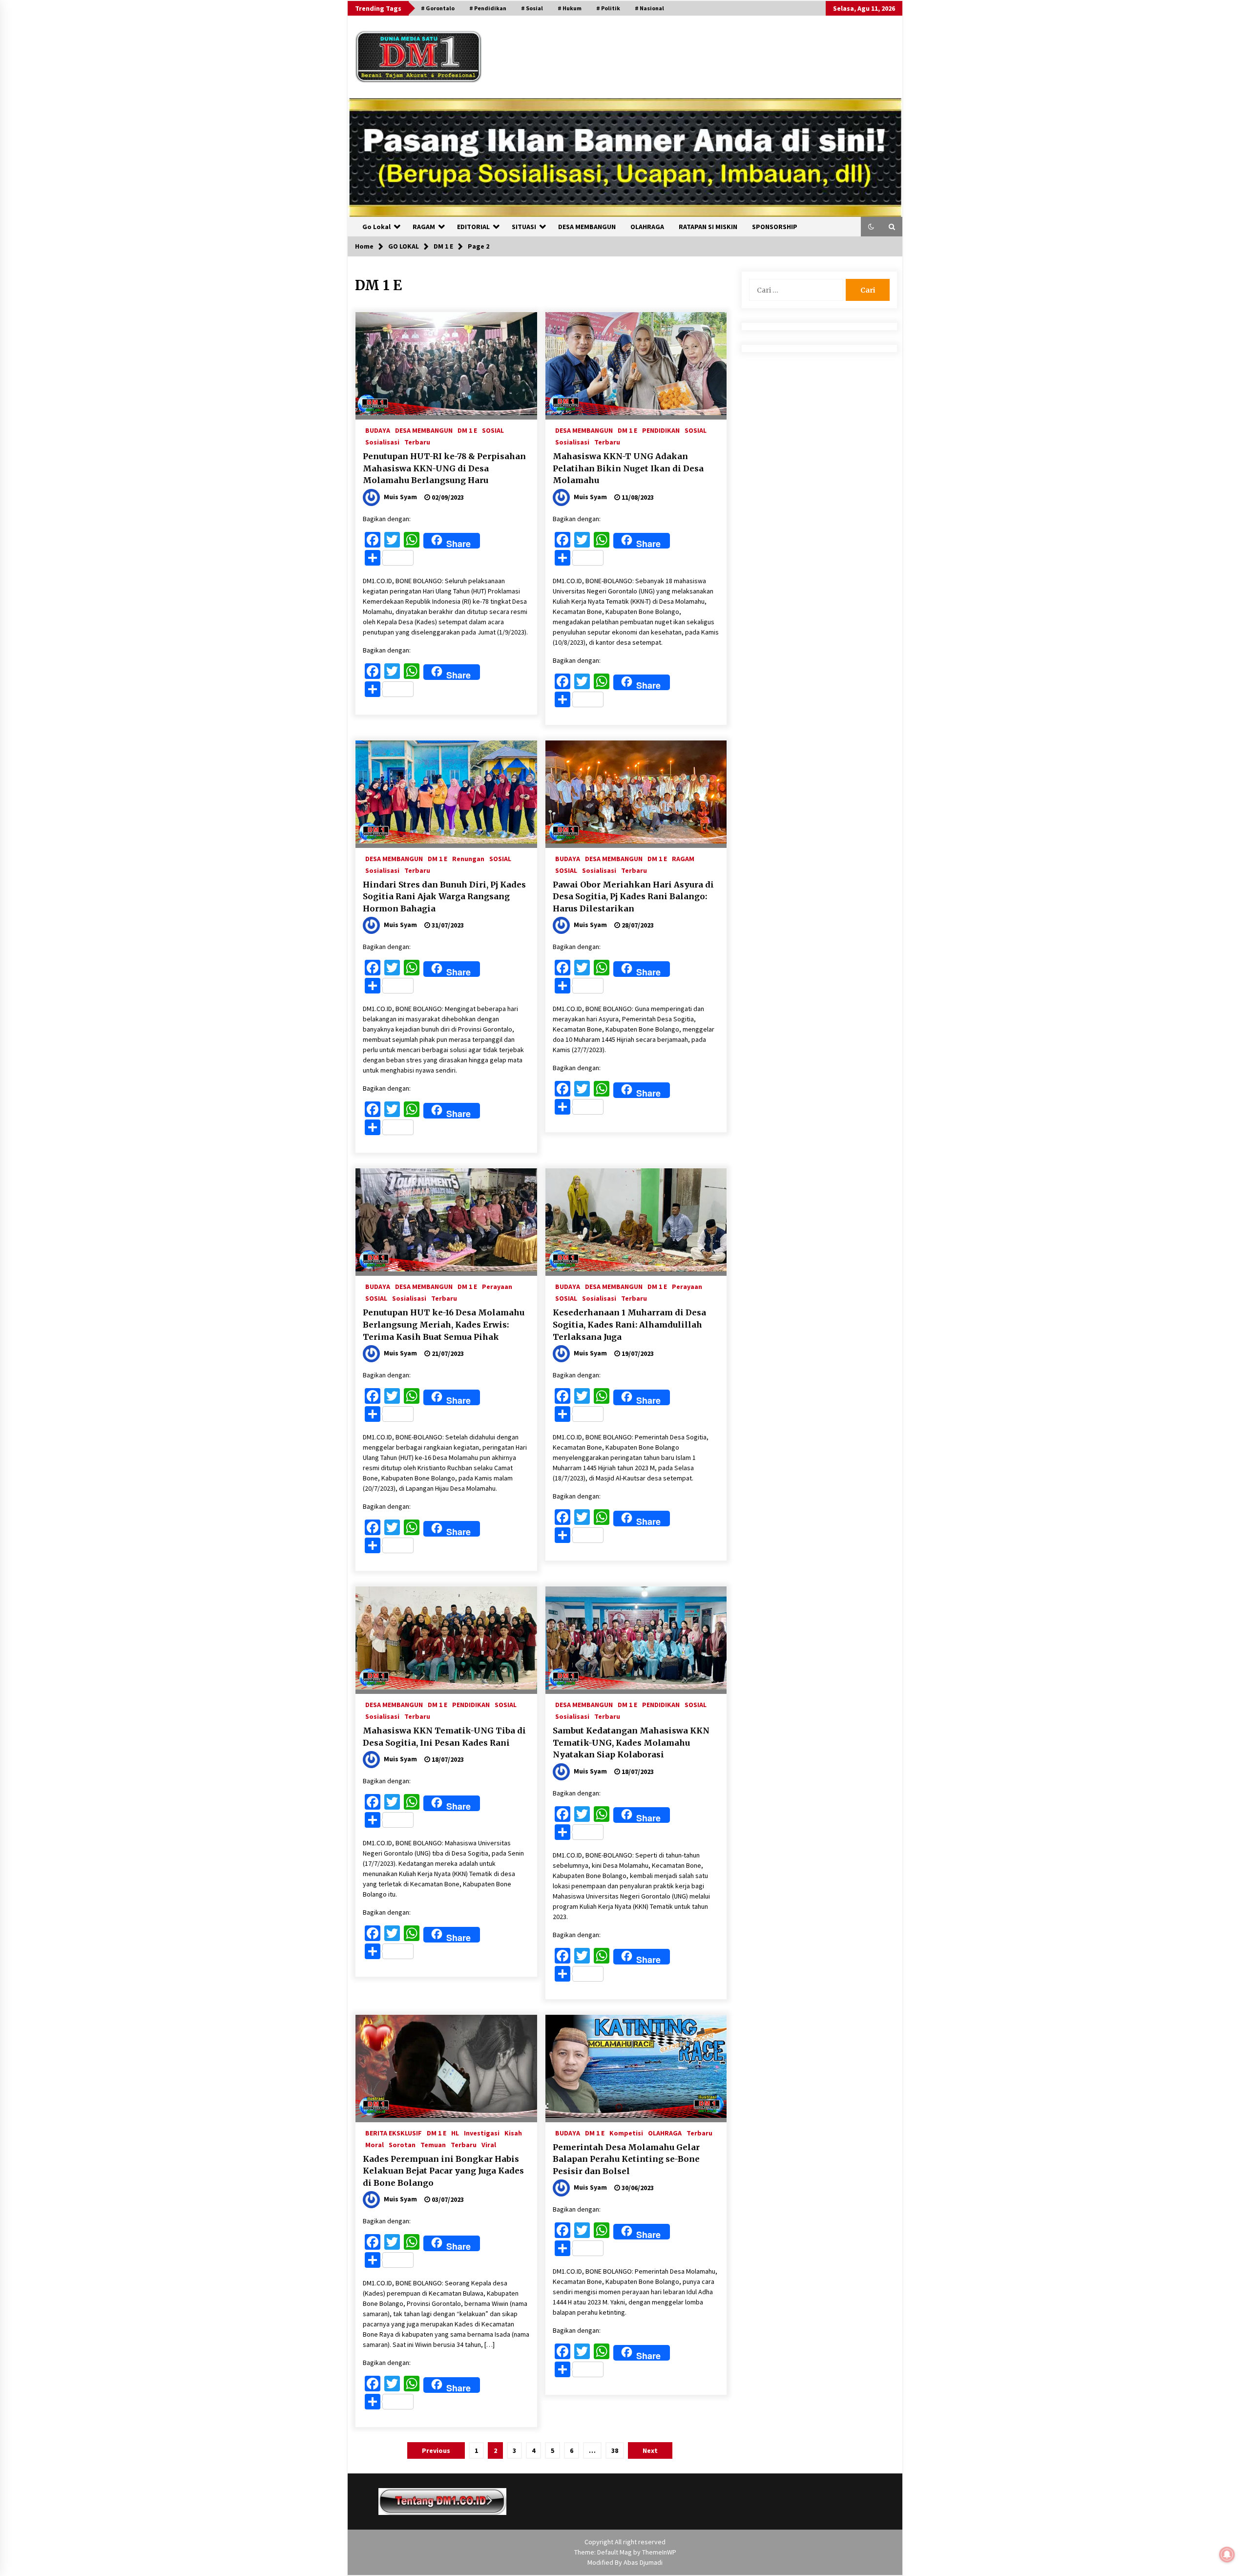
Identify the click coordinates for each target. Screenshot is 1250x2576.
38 (615, 2450)
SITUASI (524, 227)
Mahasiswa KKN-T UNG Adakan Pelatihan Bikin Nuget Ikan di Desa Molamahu (628, 468)
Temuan (433, 2144)
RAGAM (424, 227)
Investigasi (482, 2133)
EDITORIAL (473, 227)
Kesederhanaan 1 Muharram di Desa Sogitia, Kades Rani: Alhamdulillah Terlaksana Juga (629, 1324)
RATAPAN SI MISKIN (708, 227)
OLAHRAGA (647, 227)
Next (650, 2450)
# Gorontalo (438, 8)
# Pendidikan (488, 8)
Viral (489, 2144)
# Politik (608, 8)
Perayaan (497, 1286)
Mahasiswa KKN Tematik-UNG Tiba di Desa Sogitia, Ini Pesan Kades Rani (444, 1737)
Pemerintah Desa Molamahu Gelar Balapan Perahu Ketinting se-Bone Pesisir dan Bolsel (626, 2159)
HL (455, 2133)
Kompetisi (626, 2133)
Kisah (513, 2133)
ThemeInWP (659, 2552)
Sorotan (402, 2144)
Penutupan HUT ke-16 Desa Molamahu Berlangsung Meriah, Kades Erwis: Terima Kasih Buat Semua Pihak (444, 1324)
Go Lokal (376, 227)
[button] (871, 227)
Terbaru (417, 442)
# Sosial (532, 8)
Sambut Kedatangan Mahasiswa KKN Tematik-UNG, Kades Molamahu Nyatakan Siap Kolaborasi (631, 1742)
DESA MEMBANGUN (587, 227)
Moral (375, 2144)
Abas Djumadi (643, 2562)
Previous (436, 2450)
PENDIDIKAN (661, 430)
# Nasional (649, 8)
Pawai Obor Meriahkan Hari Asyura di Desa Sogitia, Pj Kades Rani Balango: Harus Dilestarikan (633, 897)
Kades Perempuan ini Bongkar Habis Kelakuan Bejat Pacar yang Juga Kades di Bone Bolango (443, 2171)
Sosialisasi (382, 442)
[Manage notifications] (1227, 2555)
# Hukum (570, 8)
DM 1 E (467, 430)
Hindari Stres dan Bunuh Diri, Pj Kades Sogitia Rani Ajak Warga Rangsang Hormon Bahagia (444, 897)
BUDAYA (378, 430)
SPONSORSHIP (775, 227)
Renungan (468, 858)
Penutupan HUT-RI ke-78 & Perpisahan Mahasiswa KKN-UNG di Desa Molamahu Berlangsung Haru (444, 468)
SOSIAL (493, 430)
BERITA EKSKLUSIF (394, 2133)
